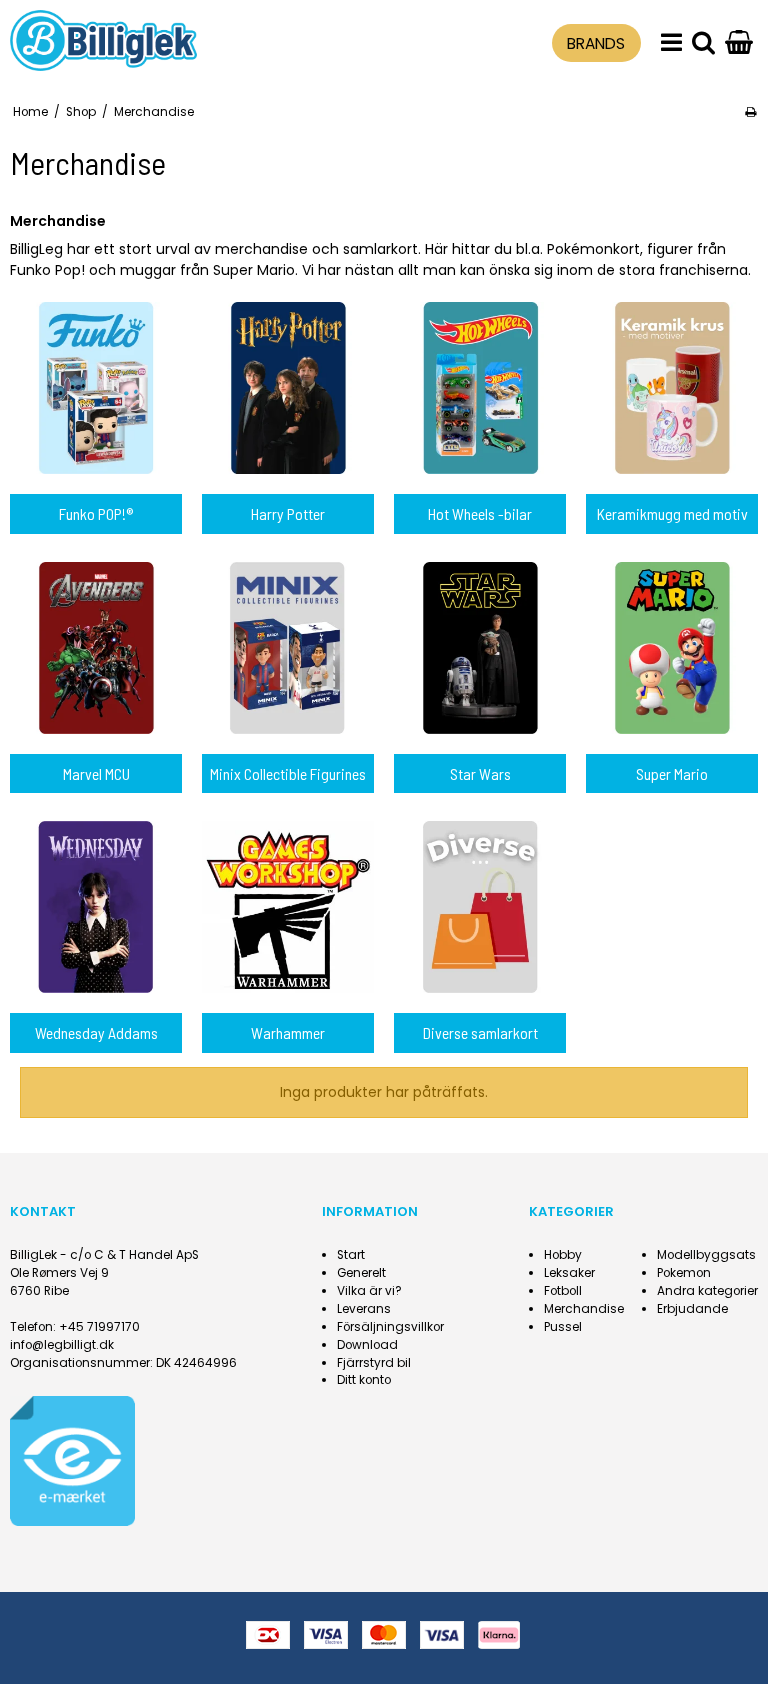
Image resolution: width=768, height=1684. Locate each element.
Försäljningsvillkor (390, 1327)
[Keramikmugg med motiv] (672, 388)
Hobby (563, 1255)
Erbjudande (692, 1309)
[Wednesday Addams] (96, 907)
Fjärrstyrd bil (374, 1363)
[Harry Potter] (288, 388)
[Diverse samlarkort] (480, 907)
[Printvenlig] (750, 112)
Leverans (364, 1309)
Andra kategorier (707, 1291)
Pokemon (684, 1273)
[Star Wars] (480, 648)
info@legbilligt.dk (62, 1345)
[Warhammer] (288, 907)
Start (351, 1255)
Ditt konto (364, 1380)
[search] (703, 43)
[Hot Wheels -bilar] (480, 388)
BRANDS (596, 43)
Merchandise (584, 1309)
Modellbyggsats (706, 1255)
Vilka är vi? (369, 1291)
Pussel (563, 1327)
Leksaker (569, 1273)
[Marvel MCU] (96, 648)
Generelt (361, 1273)
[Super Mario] (672, 648)
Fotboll (563, 1291)
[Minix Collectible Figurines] (288, 648)
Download (367, 1345)
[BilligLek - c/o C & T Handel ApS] (103, 40)
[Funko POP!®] (96, 388)
